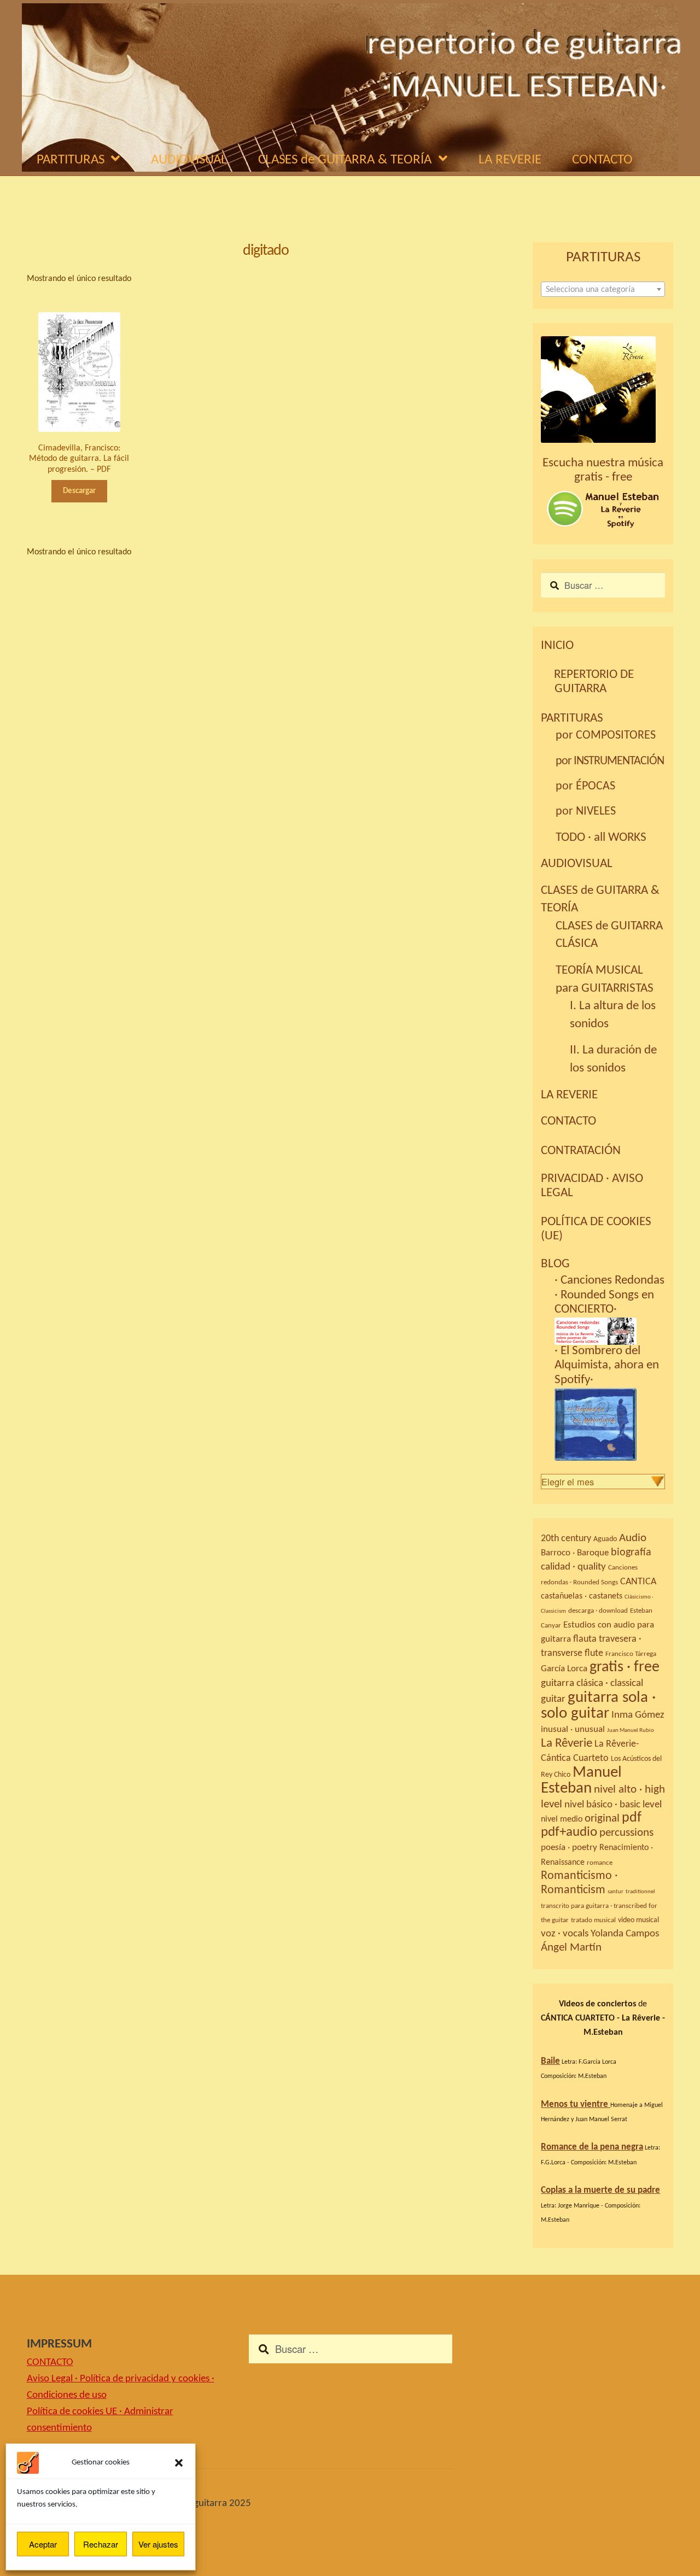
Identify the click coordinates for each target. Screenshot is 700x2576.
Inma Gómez (638, 1715)
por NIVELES (586, 812)
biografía (631, 1553)
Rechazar (101, 2544)
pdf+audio (569, 1833)
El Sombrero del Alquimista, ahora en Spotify (607, 1366)
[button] (179, 2463)
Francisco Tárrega (631, 1654)
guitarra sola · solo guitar (598, 1706)
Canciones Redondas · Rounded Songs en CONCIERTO (609, 1295)
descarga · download (598, 1611)
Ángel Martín (571, 1948)
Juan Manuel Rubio (631, 1731)
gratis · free (625, 1667)
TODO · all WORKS (601, 838)
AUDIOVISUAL (189, 160)
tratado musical (593, 1920)
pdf (632, 1818)
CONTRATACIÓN (581, 1151)
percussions (626, 1833)
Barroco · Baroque (575, 1553)
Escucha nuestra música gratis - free (603, 470)
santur (616, 1892)
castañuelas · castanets (582, 1596)
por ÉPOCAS (585, 786)
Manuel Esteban (581, 1781)
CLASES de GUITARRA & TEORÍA (345, 160)
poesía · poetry (569, 1848)
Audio (633, 1538)
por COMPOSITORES (606, 736)
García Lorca (564, 1669)
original (602, 1819)
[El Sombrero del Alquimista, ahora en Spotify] (610, 1417)
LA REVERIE (510, 160)
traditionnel (640, 1892)
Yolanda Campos (625, 1934)
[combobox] (603, 289)
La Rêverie (567, 1743)
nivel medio (562, 1819)
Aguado (605, 1539)
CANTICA (638, 1582)
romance (600, 1863)
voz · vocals (565, 1934)
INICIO (557, 646)
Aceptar (43, 2544)
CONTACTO (602, 160)
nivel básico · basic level (613, 1805)
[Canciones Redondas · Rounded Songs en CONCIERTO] (610, 1324)
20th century (566, 1539)
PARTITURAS (71, 160)
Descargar (79, 491)
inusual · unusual (573, 1729)
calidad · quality (573, 1567)
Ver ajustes (158, 2544)
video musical (638, 1920)
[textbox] (603, 290)
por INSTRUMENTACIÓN (610, 761)
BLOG (555, 1264)
